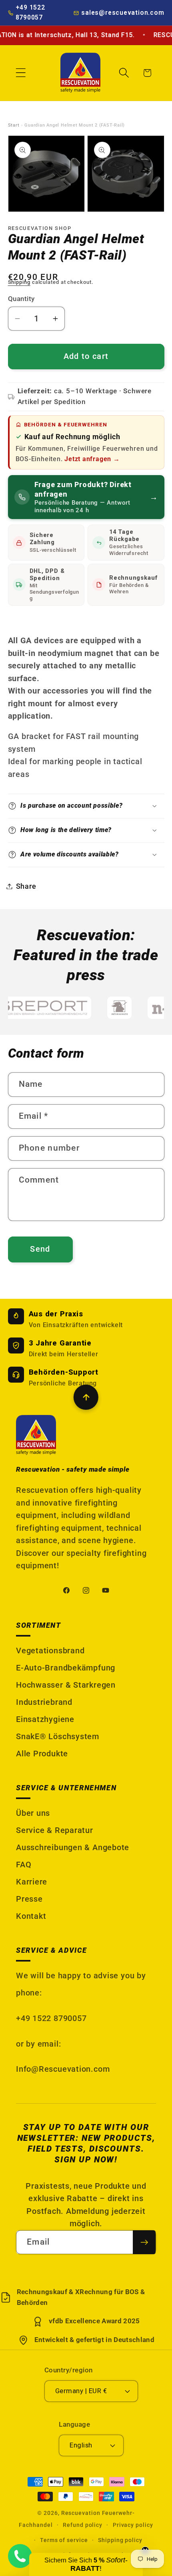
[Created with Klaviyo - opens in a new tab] (86, 1352)
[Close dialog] (168, 1225)
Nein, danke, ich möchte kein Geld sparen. (129, 1315)
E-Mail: (97, 1285)
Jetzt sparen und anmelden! (129, 1305)
